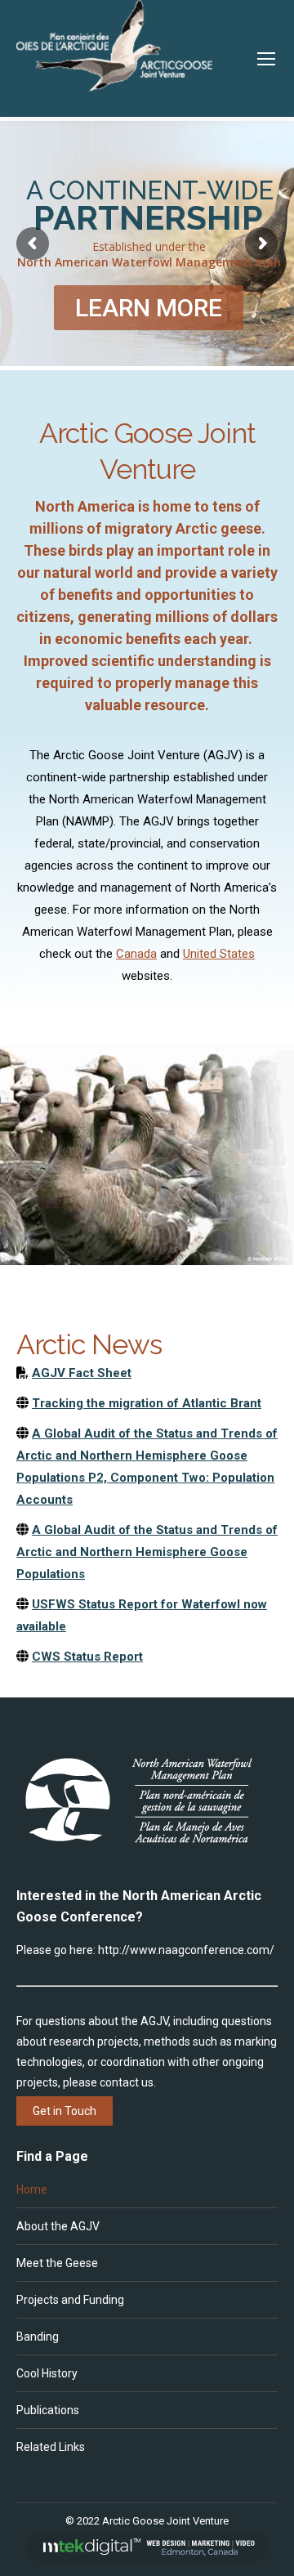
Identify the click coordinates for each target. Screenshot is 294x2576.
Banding (38, 2337)
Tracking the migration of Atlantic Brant (147, 1403)
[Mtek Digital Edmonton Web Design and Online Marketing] (147, 2558)
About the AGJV (58, 2226)
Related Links (51, 2447)
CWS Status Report (87, 1657)
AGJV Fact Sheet (82, 1373)
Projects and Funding (70, 2300)
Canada (136, 954)
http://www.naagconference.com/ (186, 1950)
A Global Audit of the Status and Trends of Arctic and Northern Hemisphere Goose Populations (147, 1552)
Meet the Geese (57, 2263)
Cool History (47, 2373)
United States (219, 954)
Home (32, 2189)
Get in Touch (65, 2111)
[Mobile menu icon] (266, 59)
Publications (48, 2410)
